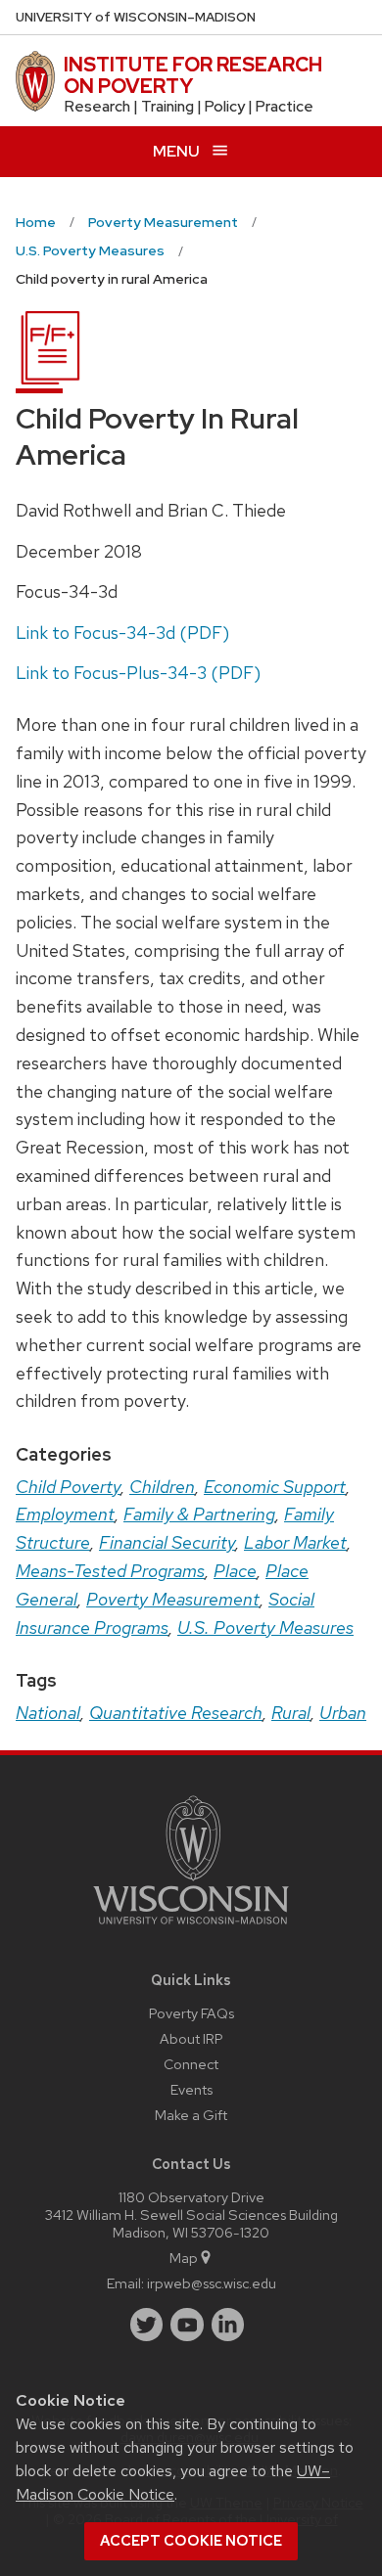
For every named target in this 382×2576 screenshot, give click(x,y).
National (48, 1713)
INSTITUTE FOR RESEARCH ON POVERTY (193, 75)
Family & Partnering (199, 1514)
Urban (343, 1713)
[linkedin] (228, 2325)
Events (191, 2089)
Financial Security (167, 1542)
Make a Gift (191, 2115)
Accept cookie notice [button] (191, 2541)
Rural (291, 1713)
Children (162, 1487)
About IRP (191, 2038)
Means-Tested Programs (110, 1571)
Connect (191, 2064)
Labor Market (295, 1542)
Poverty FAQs (191, 2013)
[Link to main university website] (191, 1928)
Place (235, 1571)
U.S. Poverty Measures (265, 1627)
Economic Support (275, 1487)
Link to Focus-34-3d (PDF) (122, 633)
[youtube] (187, 2325)
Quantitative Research (176, 1713)
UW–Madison (136, 17)
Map (184, 2258)
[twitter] (147, 2325)
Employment (65, 1514)
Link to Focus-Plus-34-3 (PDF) (138, 673)
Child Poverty (68, 1487)
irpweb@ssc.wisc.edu (212, 2283)
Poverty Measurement (173, 1599)
